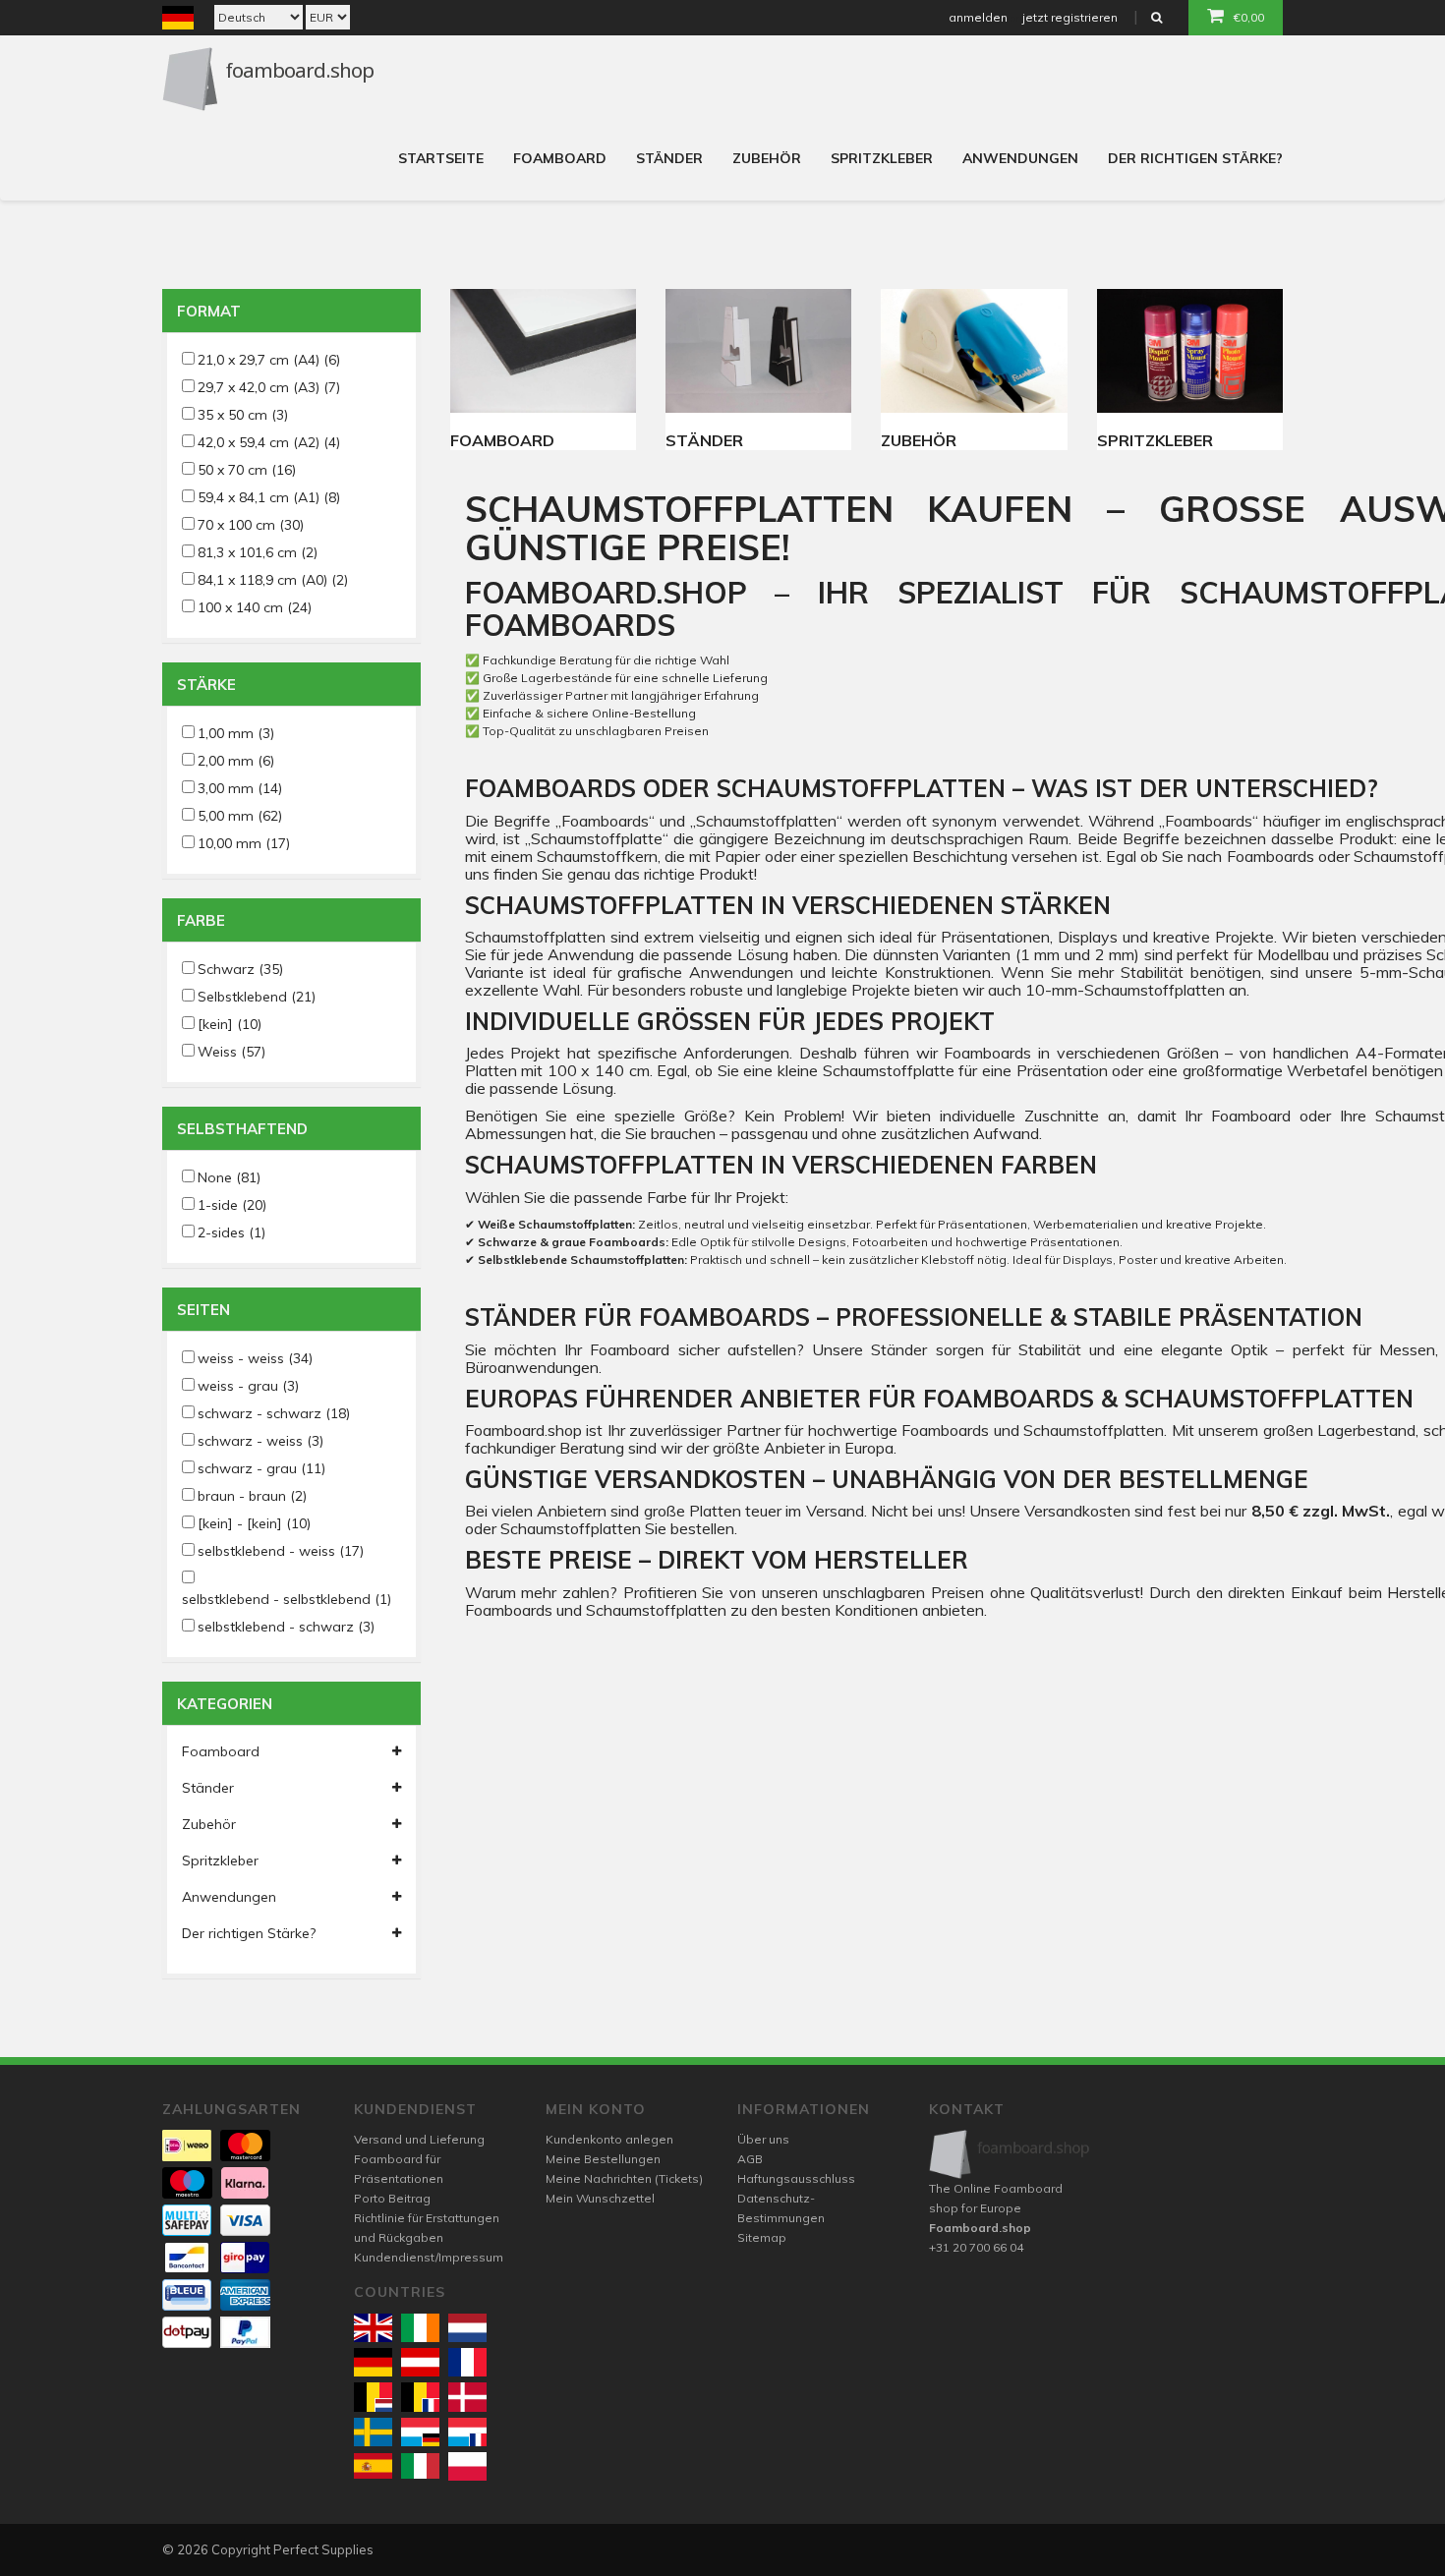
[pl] (467, 2466)
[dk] (467, 2397)
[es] (373, 2466)
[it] (420, 2466)
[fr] (467, 2362)
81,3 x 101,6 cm (258, 552)
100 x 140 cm (255, 607)
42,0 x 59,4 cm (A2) (269, 442)
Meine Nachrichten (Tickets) (624, 2178)
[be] (373, 2397)
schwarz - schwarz (274, 1413)
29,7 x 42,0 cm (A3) (269, 387)
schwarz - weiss (260, 1441)
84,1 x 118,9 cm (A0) (273, 580)
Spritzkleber (882, 158)
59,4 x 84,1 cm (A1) (269, 497)
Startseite (441, 158)
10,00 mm (244, 843)
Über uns (763, 2139)
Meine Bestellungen (603, 2159)
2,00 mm (236, 761)
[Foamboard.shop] (1010, 2154)
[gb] (373, 2328)
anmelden (978, 17)
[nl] (467, 2328)
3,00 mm (240, 788)
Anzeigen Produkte (543, 351)
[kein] (230, 1024)
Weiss (231, 1052)
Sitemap (762, 2237)
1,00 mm (236, 733)
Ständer (669, 158)
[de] (373, 2362)
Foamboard (560, 158)
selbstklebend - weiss (281, 1551)
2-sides (231, 1232)
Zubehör (767, 158)
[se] (373, 2432)
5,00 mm (240, 816)
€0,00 (1249, 17)
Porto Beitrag (392, 2198)
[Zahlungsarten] (187, 2146)
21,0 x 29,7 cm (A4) (269, 360)
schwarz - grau (261, 1468)
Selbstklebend (257, 997)
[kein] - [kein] (254, 1523)
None (229, 1177)
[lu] (420, 2432)
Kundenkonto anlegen (609, 2139)
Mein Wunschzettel (600, 2198)
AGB (750, 2159)
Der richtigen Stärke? (1195, 158)
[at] (420, 2362)
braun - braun (252, 1496)
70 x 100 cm (251, 525)
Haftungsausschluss (796, 2178)
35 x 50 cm (243, 415)
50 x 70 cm (247, 470)
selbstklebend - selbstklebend (287, 1599)
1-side (232, 1205)
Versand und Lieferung (419, 2139)
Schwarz (240, 969)
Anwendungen (1020, 158)
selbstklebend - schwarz (286, 1627)
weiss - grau (248, 1386)
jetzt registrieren (1070, 17)
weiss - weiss (255, 1358)
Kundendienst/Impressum (429, 2257)
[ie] (420, 2328)
